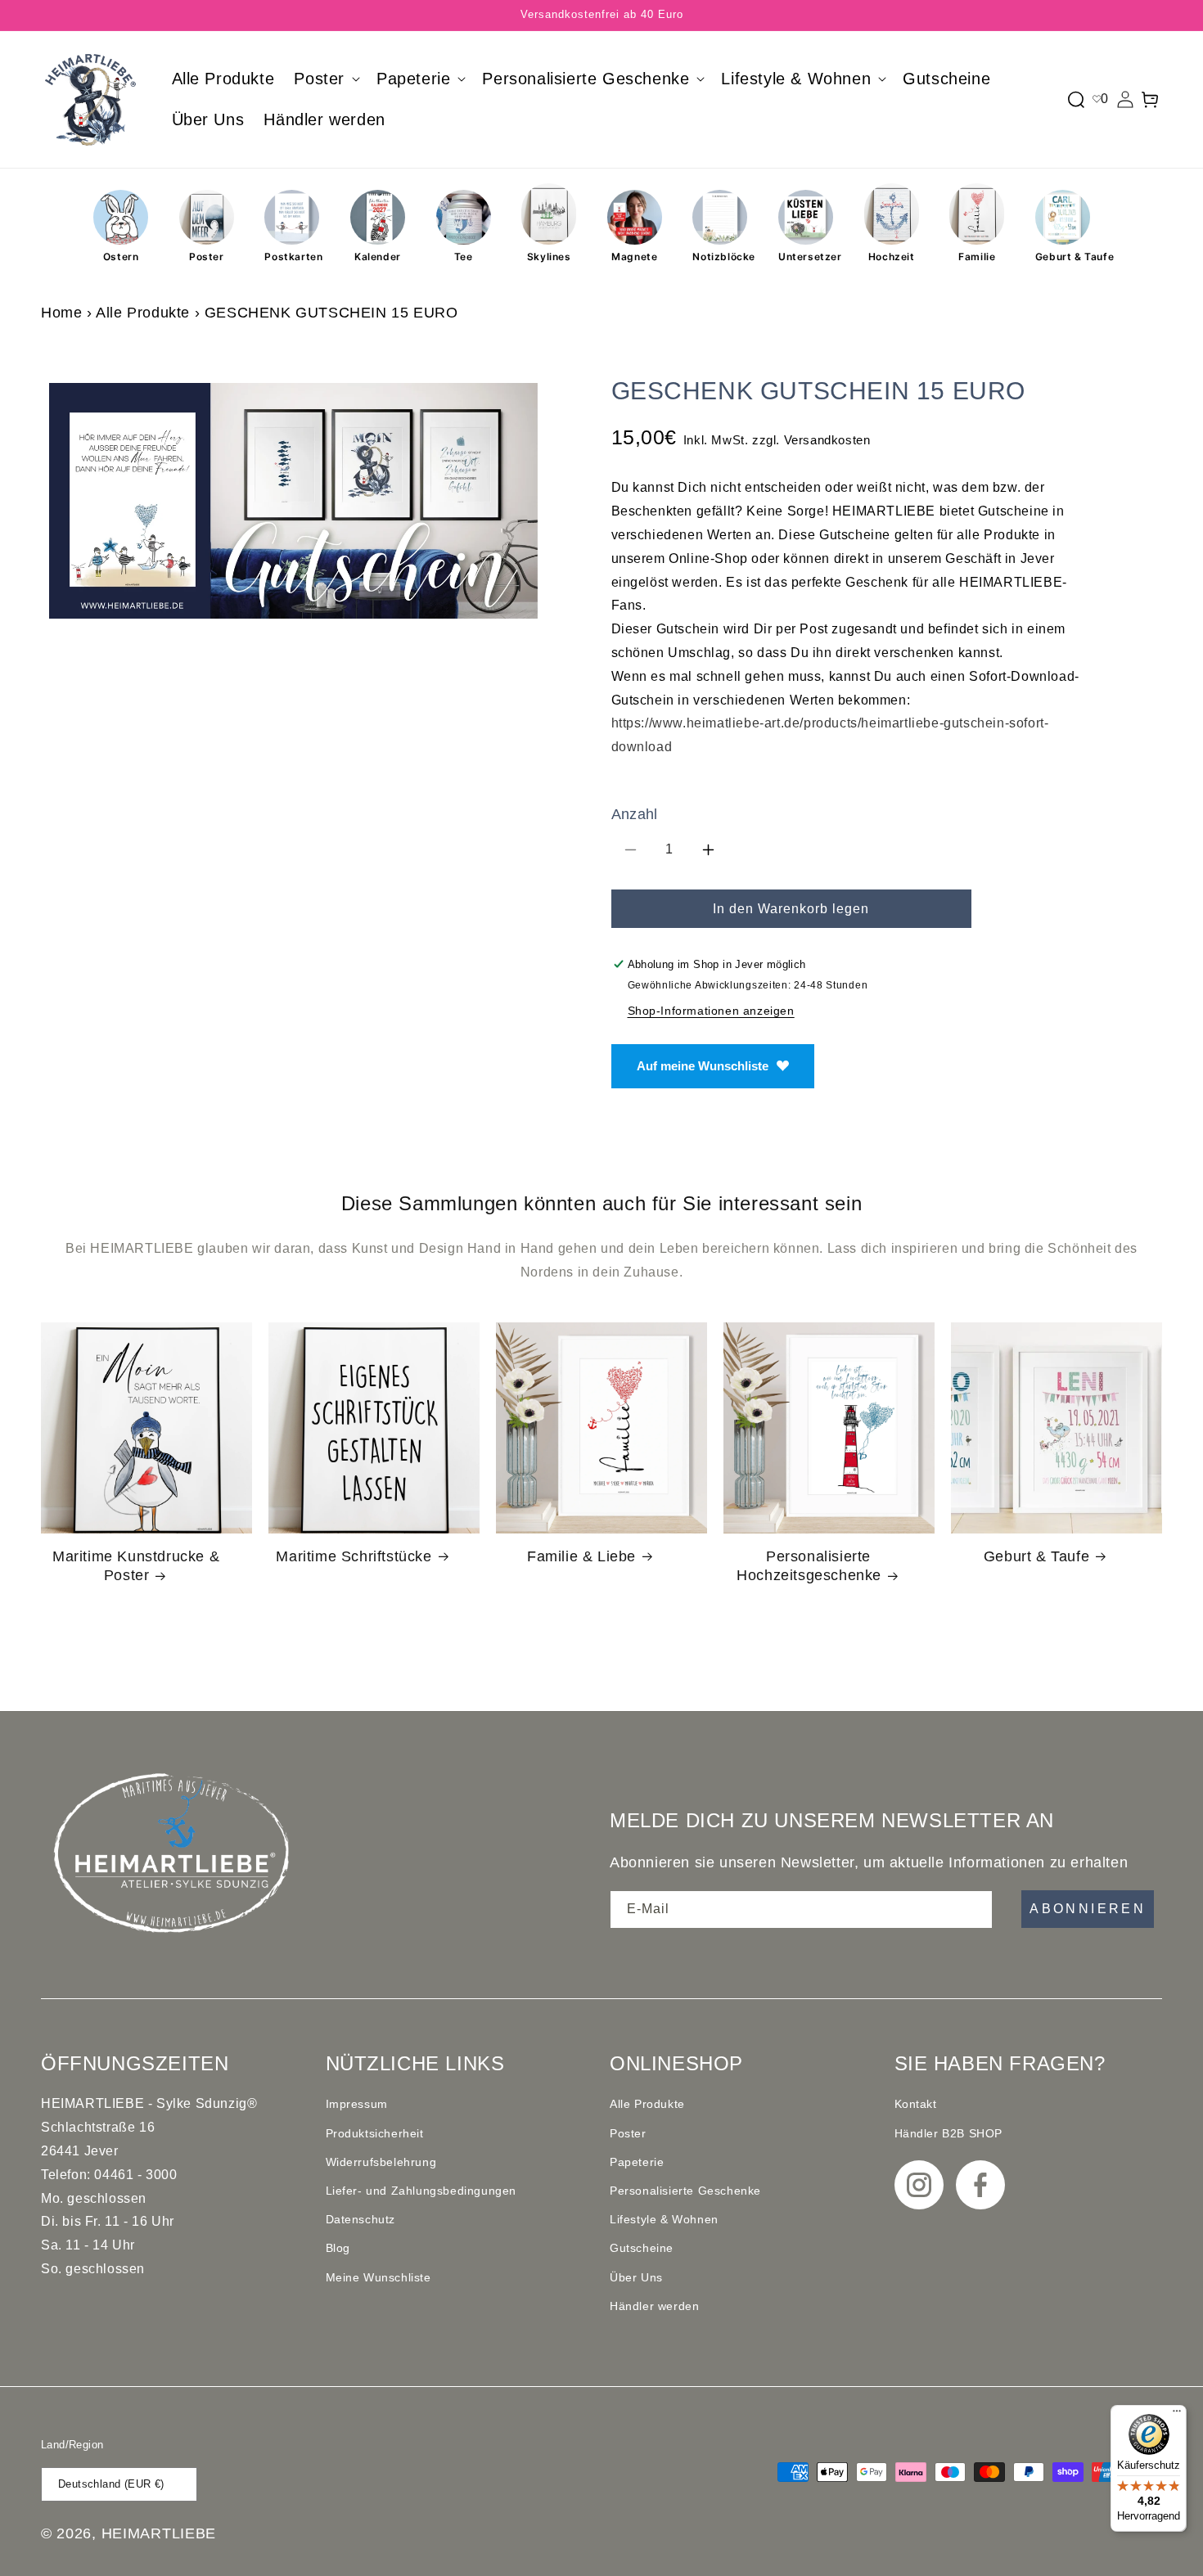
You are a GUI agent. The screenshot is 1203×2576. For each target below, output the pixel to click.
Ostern (121, 257)
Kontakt (916, 2104)
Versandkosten (827, 440)
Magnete (634, 257)
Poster (207, 257)
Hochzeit (892, 257)
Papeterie (637, 2162)
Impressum (357, 2104)
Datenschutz (361, 2219)
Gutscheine (642, 2248)
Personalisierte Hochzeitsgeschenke (809, 1566)
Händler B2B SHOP (949, 2133)
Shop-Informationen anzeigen (711, 1011)
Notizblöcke (720, 257)
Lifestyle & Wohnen (664, 2219)
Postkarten (292, 257)
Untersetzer (806, 257)
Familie (977, 257)
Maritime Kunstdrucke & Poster (136, 1566)
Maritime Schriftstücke (354, 1556)
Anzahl (635, 814)
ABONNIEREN (1088, 1909)
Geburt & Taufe (1063, 257)
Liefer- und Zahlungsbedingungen (421, 2191)
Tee (464, 257)
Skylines (549, 257)
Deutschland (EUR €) (111, 2484)
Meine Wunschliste (378, 2277)
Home (61, 313)
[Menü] (1177, 2415)
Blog (338, 2248)
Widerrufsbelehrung (381, 2162)
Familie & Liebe (581, 1556)
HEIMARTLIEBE (159, 2533)
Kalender (378, 257)
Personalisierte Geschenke (685, 2191)
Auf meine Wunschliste (703, 1066)
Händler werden (654, 2306)
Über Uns (636, 2277)
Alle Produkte (143, 313)
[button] (325, 79)
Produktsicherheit (375, 2133)
